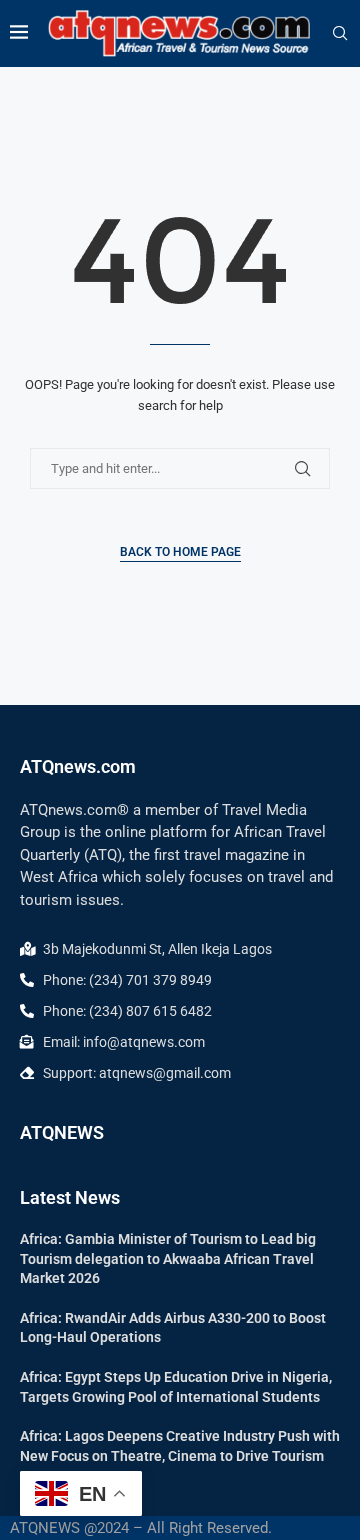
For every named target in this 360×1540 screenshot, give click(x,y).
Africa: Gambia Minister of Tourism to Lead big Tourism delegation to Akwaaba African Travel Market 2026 (168, 1258)
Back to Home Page (180, 552)
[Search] (340, 34)
